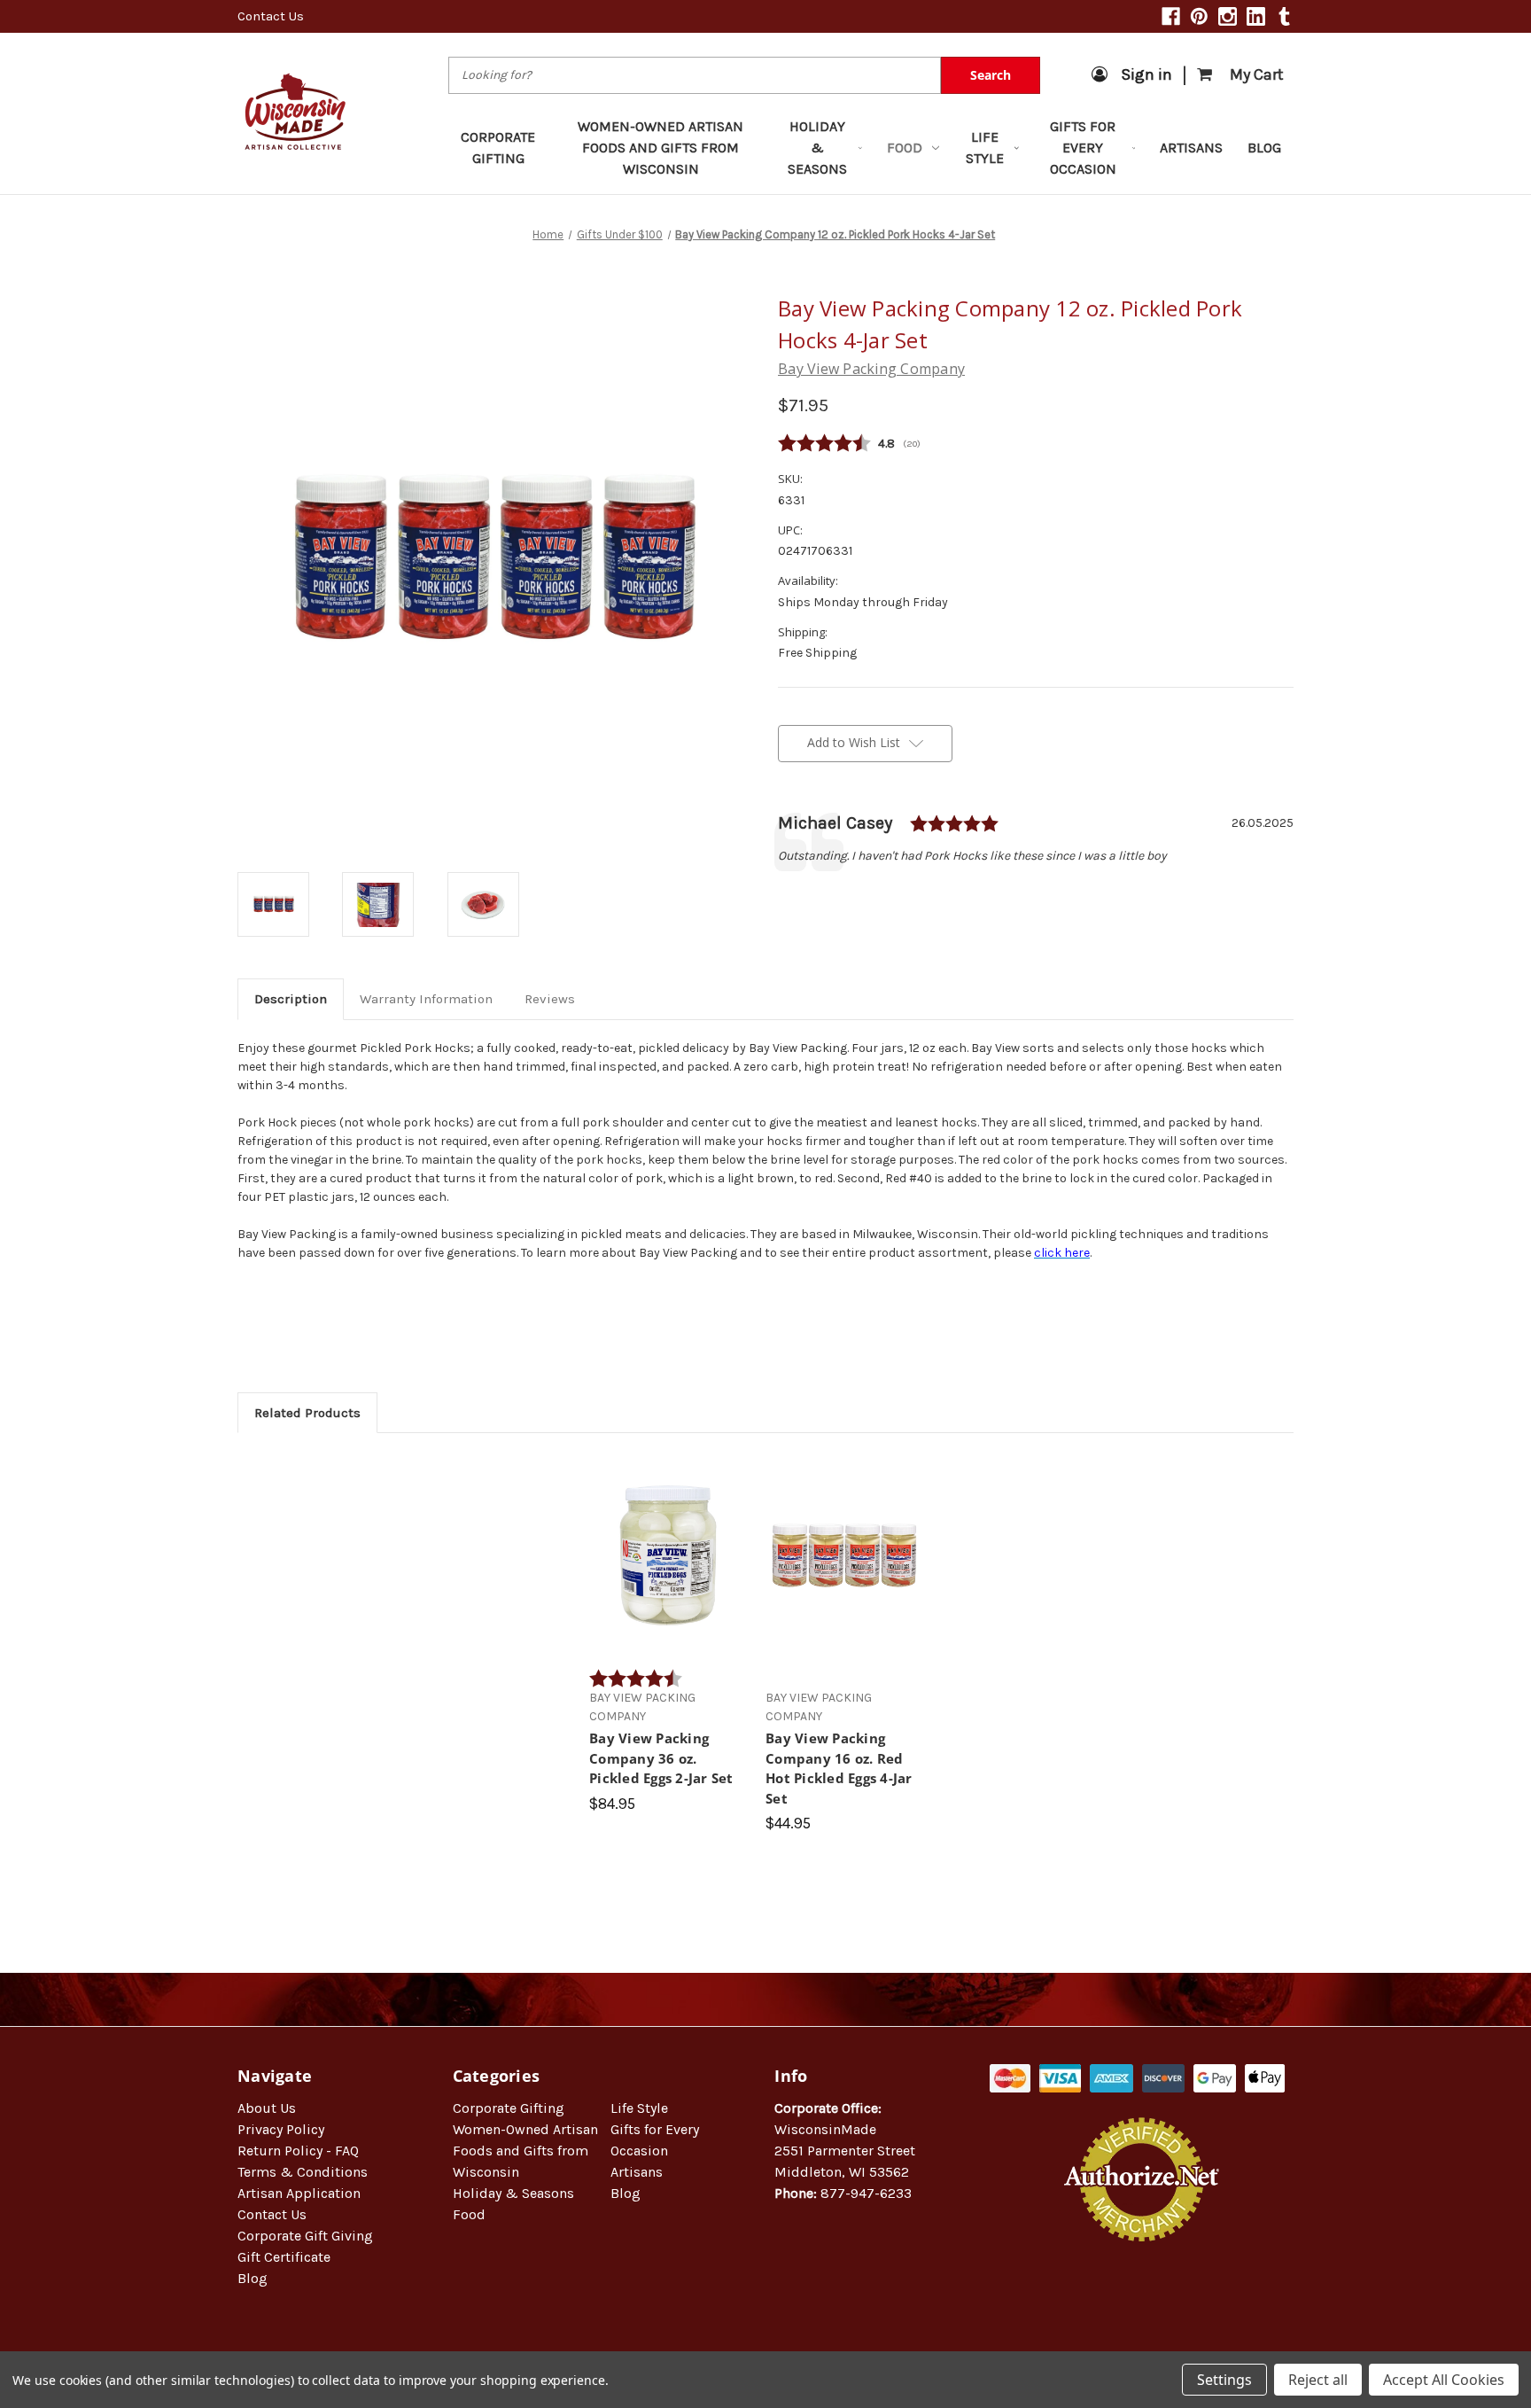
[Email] (817, 894)
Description (291, 999)
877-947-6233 (866, 2193)
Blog (1264, 148)
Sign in (1146, 74)
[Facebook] (1171, 16)
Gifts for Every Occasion (1083, 148)
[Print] (847, 894)
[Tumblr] (1284, 16)
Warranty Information (426, 999)
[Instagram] (1228, 16)
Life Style (985, 148)
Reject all (1318, 2380)
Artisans (1191, 148)
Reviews (550, 999)
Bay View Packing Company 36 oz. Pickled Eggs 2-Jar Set (661, 1758)
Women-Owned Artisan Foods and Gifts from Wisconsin (661, 148)
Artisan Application (299, 2193)
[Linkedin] (1256, 16)
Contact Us (271, 16)
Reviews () (1036, 444)
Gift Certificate (284, 2257)
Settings (1224, 2380)
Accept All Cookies (1444, 2380)
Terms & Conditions (303, 2172)
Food (905, 148)
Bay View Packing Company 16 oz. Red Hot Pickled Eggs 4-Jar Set (839, 1768)
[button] (1142, 2299)
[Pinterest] (1199, 16)
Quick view (668, 1539)
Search (991, 75)
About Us (267, 2108)
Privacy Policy (281, 2129)
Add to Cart (668, 1570)
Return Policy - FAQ (298, 2151)
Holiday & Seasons (817, 148)
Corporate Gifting (498, 148)
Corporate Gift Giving (305, 2236)
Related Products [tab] (307, 1413)
